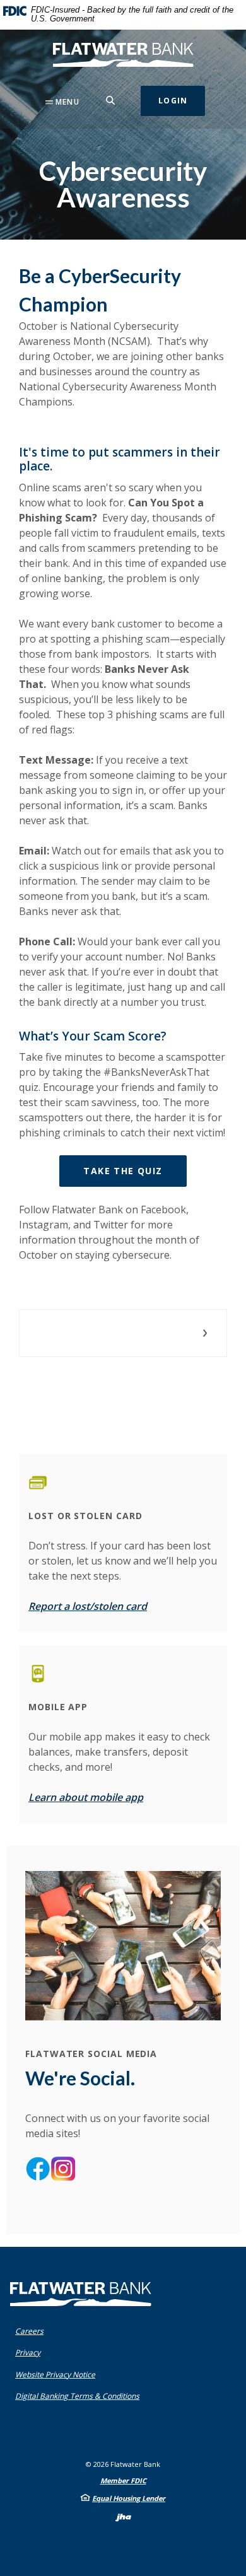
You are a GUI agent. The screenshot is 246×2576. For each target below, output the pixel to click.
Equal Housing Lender (129, 2498)
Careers (29, 2331)
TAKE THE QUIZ (135, 1170)
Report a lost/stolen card (88, 1606)
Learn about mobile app (86, 1797)
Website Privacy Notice (58, 2375)
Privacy (31, 2352)
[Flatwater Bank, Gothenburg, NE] (123, 55)
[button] (123, 1333)
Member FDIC (123, 2480)
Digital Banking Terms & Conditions (80, 2396)
